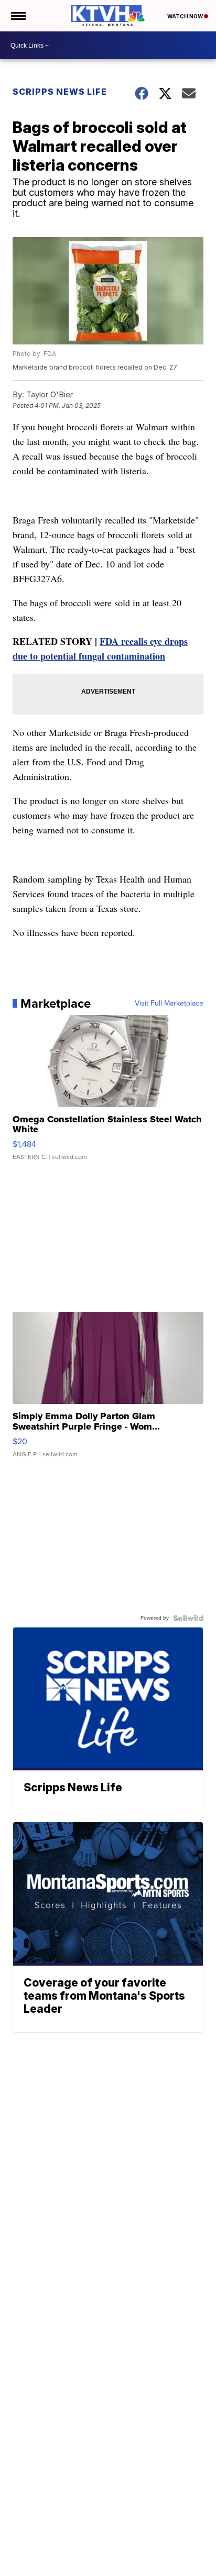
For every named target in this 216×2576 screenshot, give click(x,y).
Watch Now (186, 16)
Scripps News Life (60, 92)
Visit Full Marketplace (169, 1003)
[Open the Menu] (18, 16)
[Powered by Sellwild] (188, 1618)
